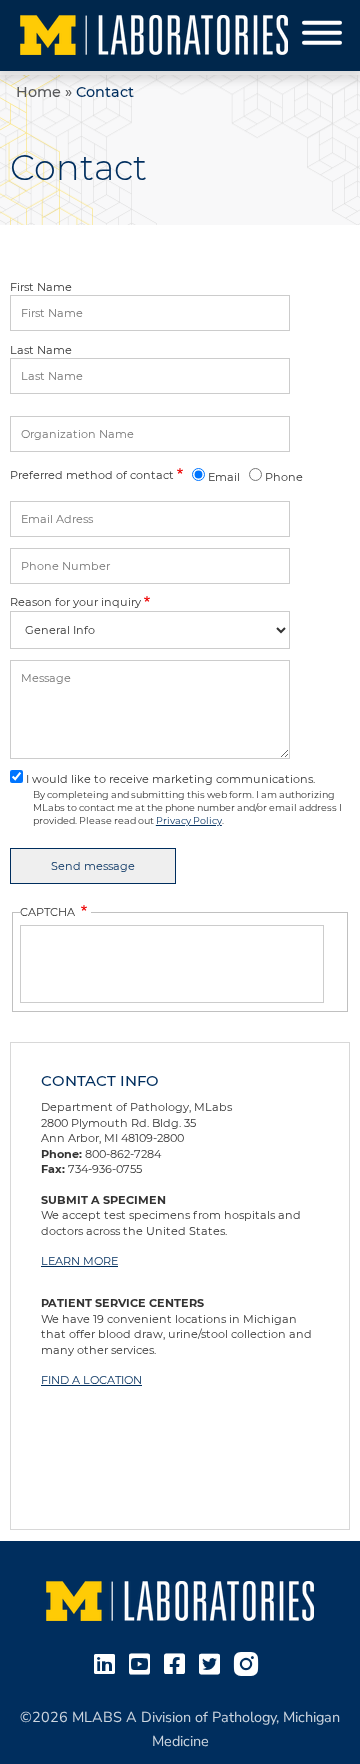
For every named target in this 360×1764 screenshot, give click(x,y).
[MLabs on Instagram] (250, 1662)
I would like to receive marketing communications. (170, 779)
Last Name (41, 350)
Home (38, 92)
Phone (284, 477)
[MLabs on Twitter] (213, 1662)
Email (224, 477)
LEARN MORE (79, 1261)
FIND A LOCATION (91, 1380)
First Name (41, 287)
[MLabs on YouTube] (143, 1662)
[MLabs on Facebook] (178, 1662)
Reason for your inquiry (75, 602)
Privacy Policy (189, 820)
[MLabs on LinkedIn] (108, 1662)
